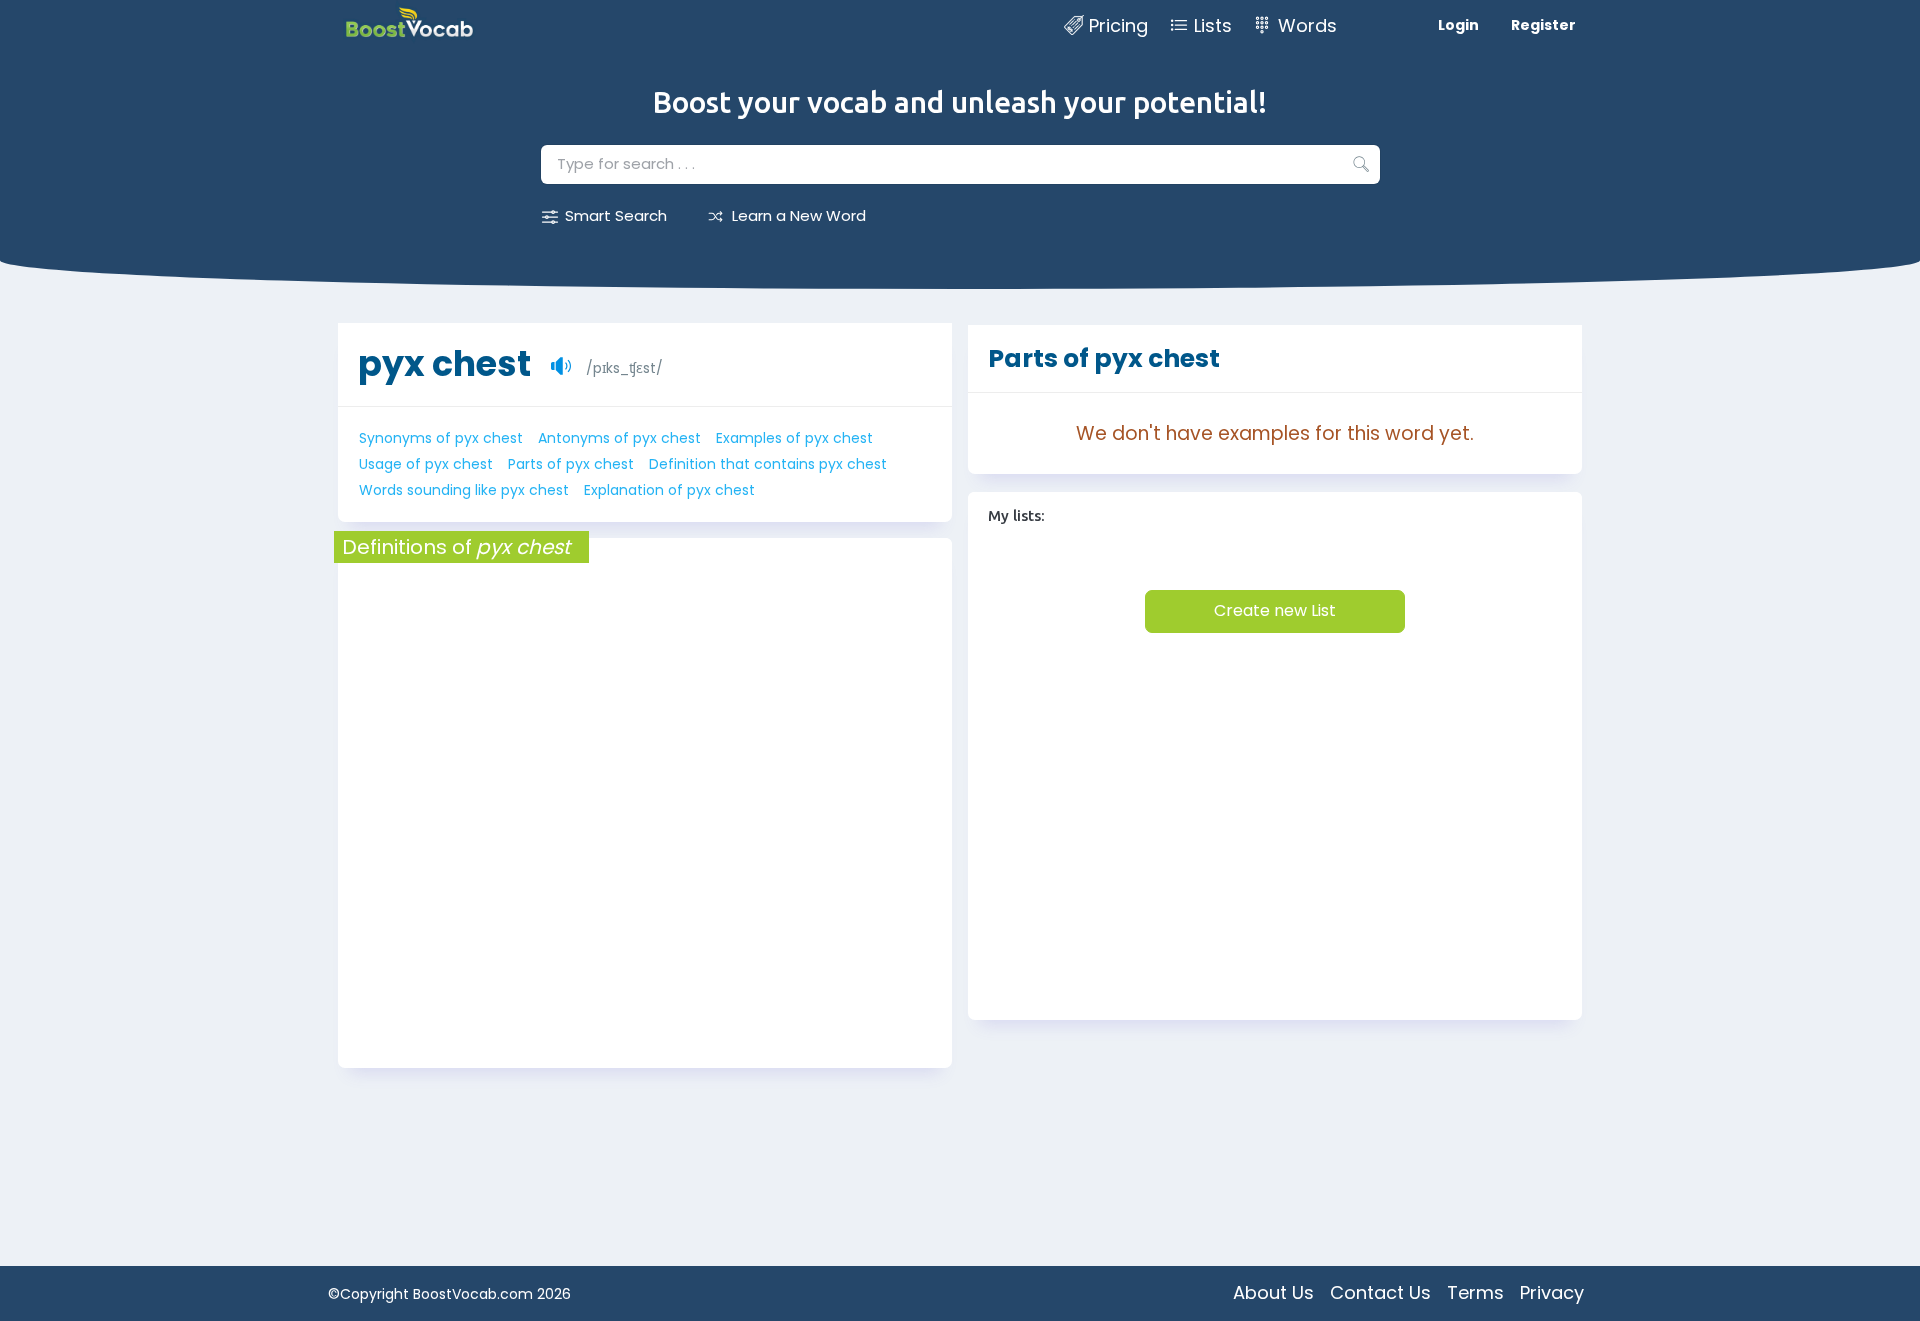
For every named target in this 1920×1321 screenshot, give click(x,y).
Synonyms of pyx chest (441, 438)
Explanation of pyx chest (669, 490)
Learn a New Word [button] (799, 215)
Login (1458, 25)
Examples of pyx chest (794, 438)
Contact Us (1380, 1292)
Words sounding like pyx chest (464, 490)
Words (1307, 25)
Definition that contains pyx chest (768, 464)
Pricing (1118, 25)
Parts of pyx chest (571, 464)
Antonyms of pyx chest (619, 438)
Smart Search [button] (616, 215)
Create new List (1275, 610)
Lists (1213, 25)
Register (1543, 25)
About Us (1273, 1292)
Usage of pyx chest (426, 464)
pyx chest (444, 363)
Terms (1475, 1292)
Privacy (1552, 1292)
